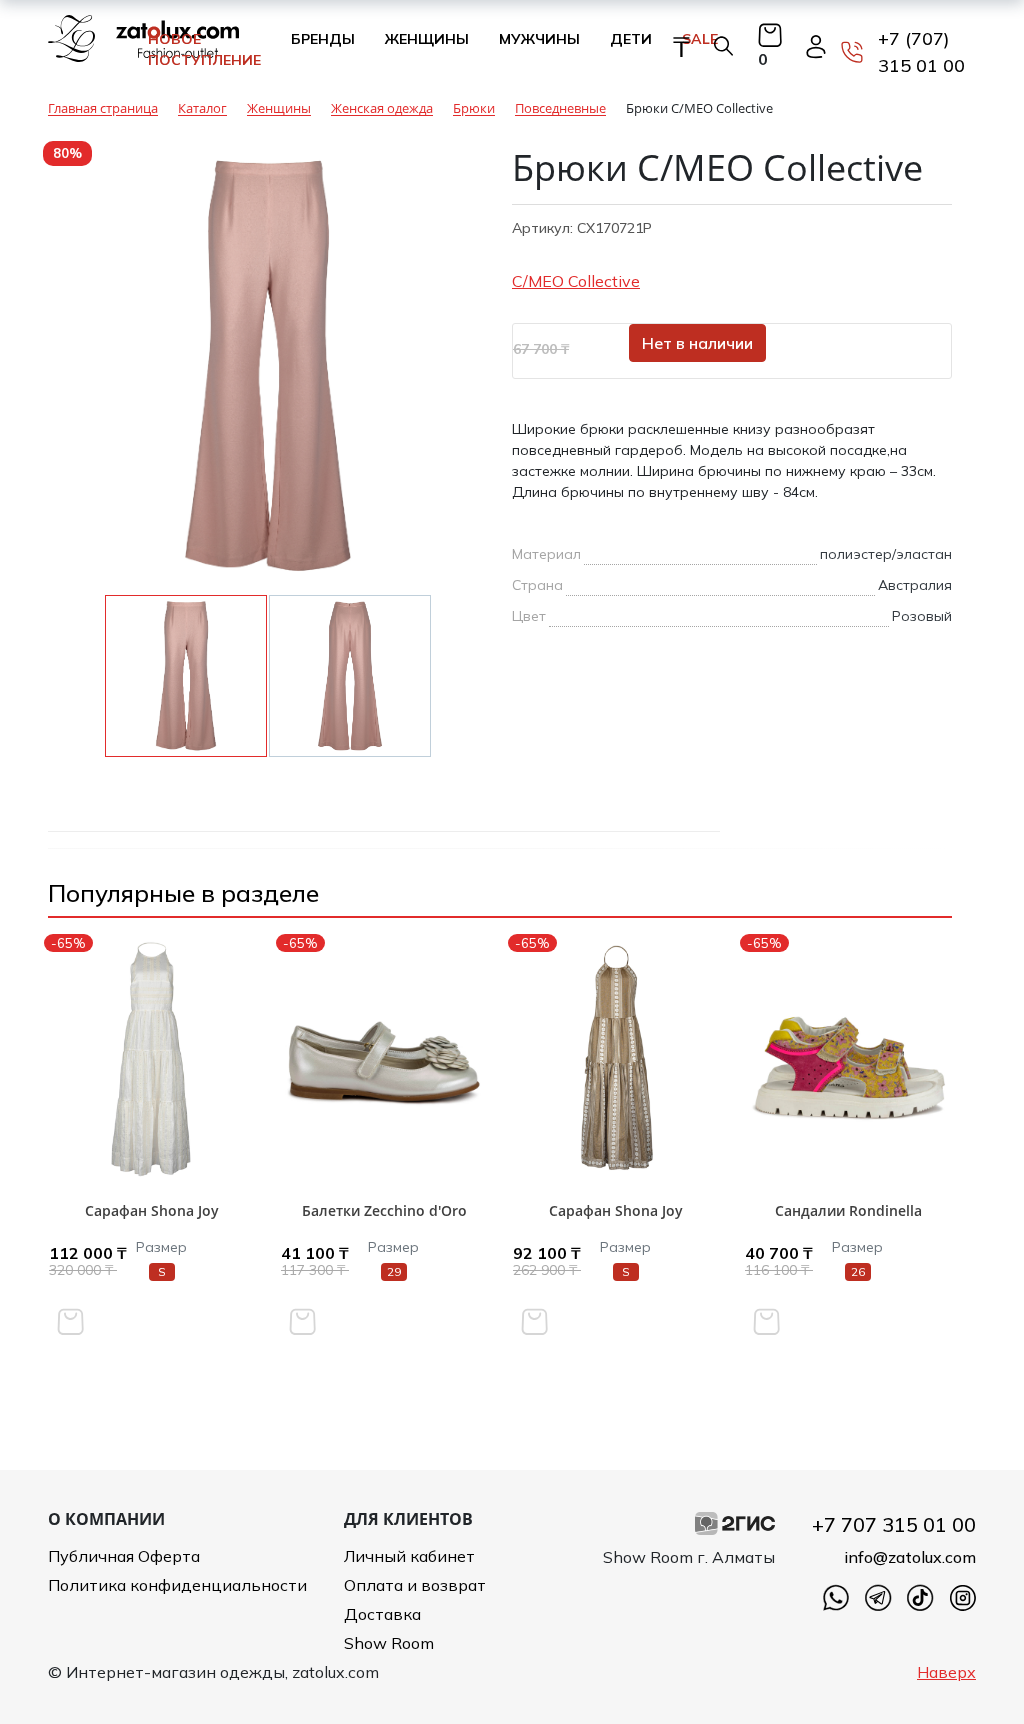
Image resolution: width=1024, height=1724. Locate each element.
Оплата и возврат (415, 1585)
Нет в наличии (697, 343)
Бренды (323, 39)
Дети (631, 39)
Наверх (946, 1672)
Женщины (427, 39)
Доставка (382, 1614)
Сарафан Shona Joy (152, 1210)
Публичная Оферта (124, 1556)
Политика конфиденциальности (177, 1585)
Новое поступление (204, 49)
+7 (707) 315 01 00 (921, 52)
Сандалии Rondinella (848, 1210)
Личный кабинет (409, 1556)
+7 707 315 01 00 (894, 1524)
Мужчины (539, 39)
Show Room (389, 1643)
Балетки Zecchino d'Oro (384, 1210)
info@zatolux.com (910, 1557)
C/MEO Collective (576, 281)
